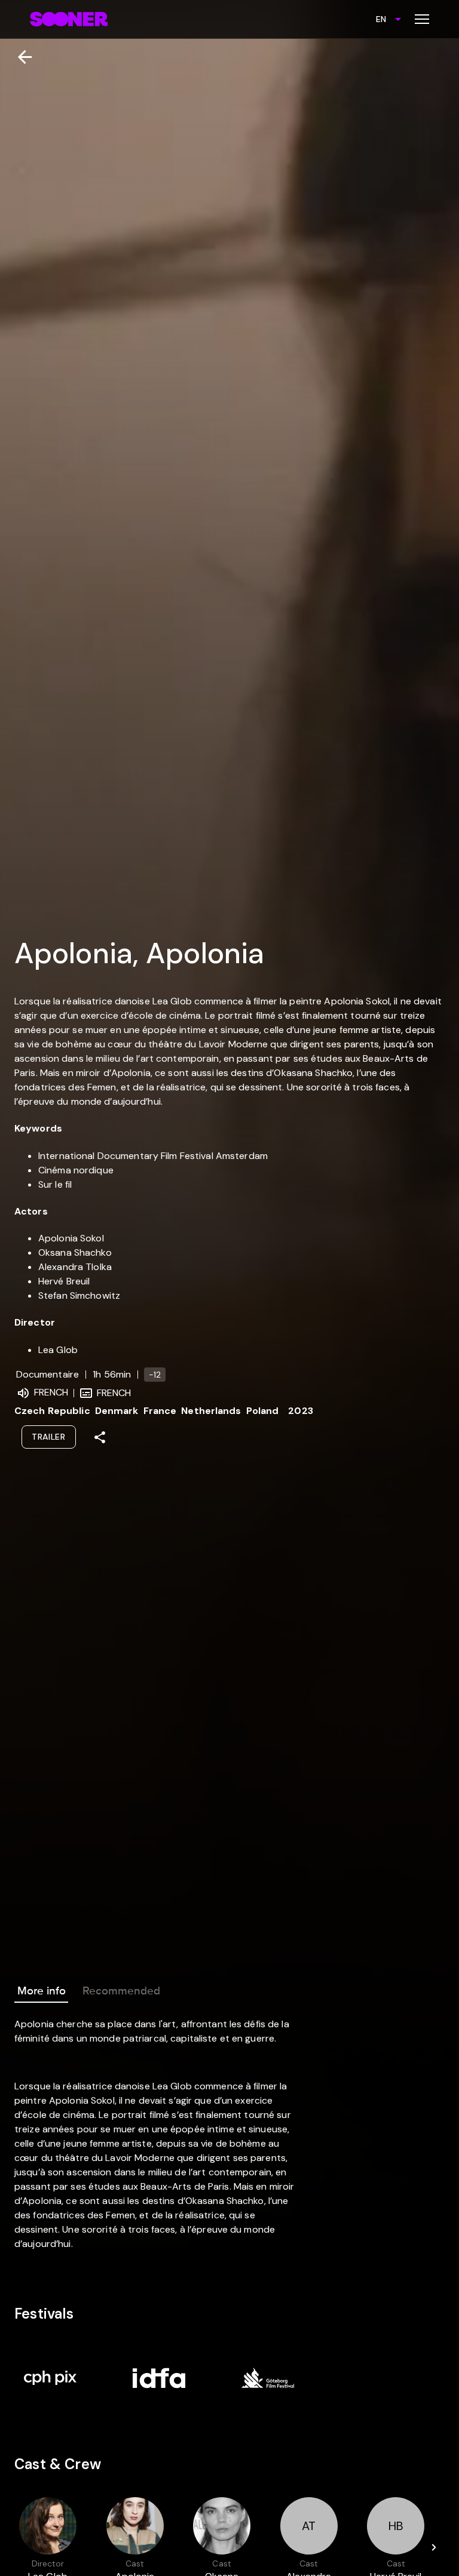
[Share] (100, 1437)
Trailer (49, 1437)
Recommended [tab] (121, 1991)
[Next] (434, 2547)
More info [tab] (42, 1991)
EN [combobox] (381, 19)
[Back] (20, 57)
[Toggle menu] (422, 19)
